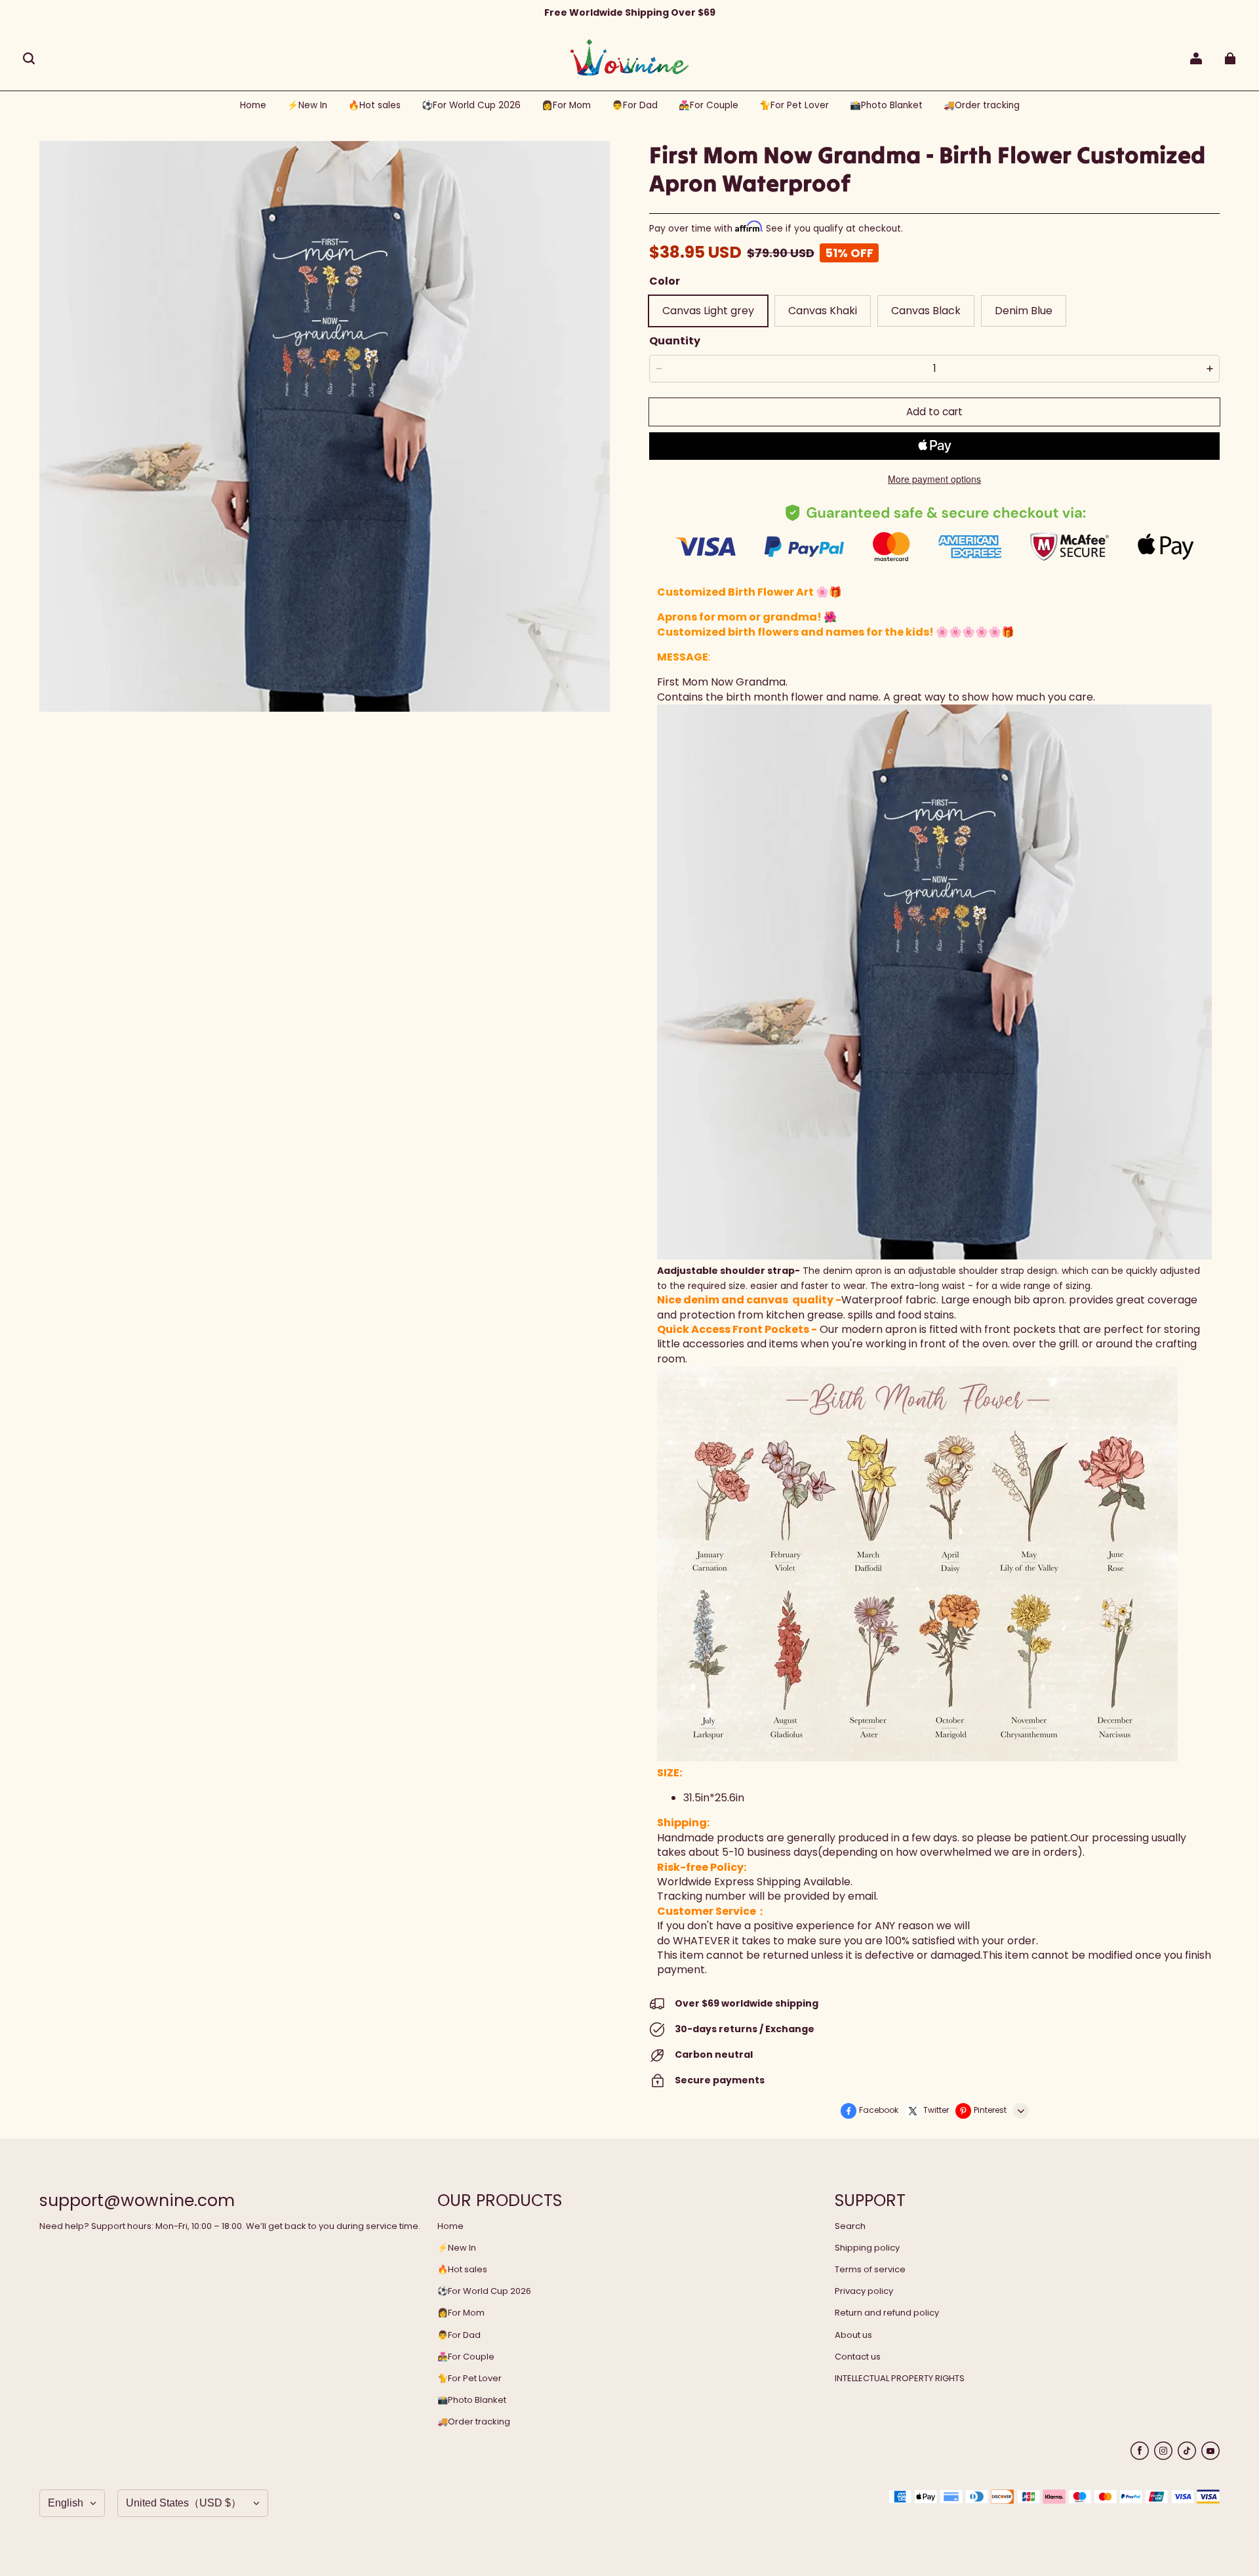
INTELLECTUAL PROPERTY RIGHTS (900, 2379)
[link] (471, 106)
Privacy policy (864, 2291)
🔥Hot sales (462, 2270)
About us (853, 2335)
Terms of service (870, 2270)
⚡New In (457, 2248)
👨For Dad (459, 2335)
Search (850, 2226)
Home (450, 2226)
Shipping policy (867, 2248)
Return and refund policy (887, 2313)
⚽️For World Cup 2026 (484, 2291)
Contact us (858, 2357)
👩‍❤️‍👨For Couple (466, 2357)
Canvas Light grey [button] (708, 311)
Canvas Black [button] (926, 311)
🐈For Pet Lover (470, 2379)
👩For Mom (461, 2313)
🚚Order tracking (474, 2422)
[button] (29, 58)
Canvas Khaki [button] (823, 311)
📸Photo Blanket (472, 2400)
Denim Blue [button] (1024, 311)
